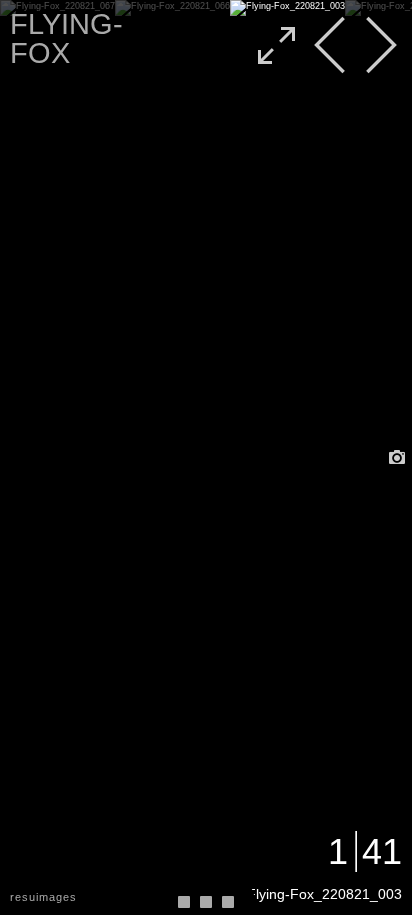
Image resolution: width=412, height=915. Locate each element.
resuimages (43, 897)
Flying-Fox (66, 38)
